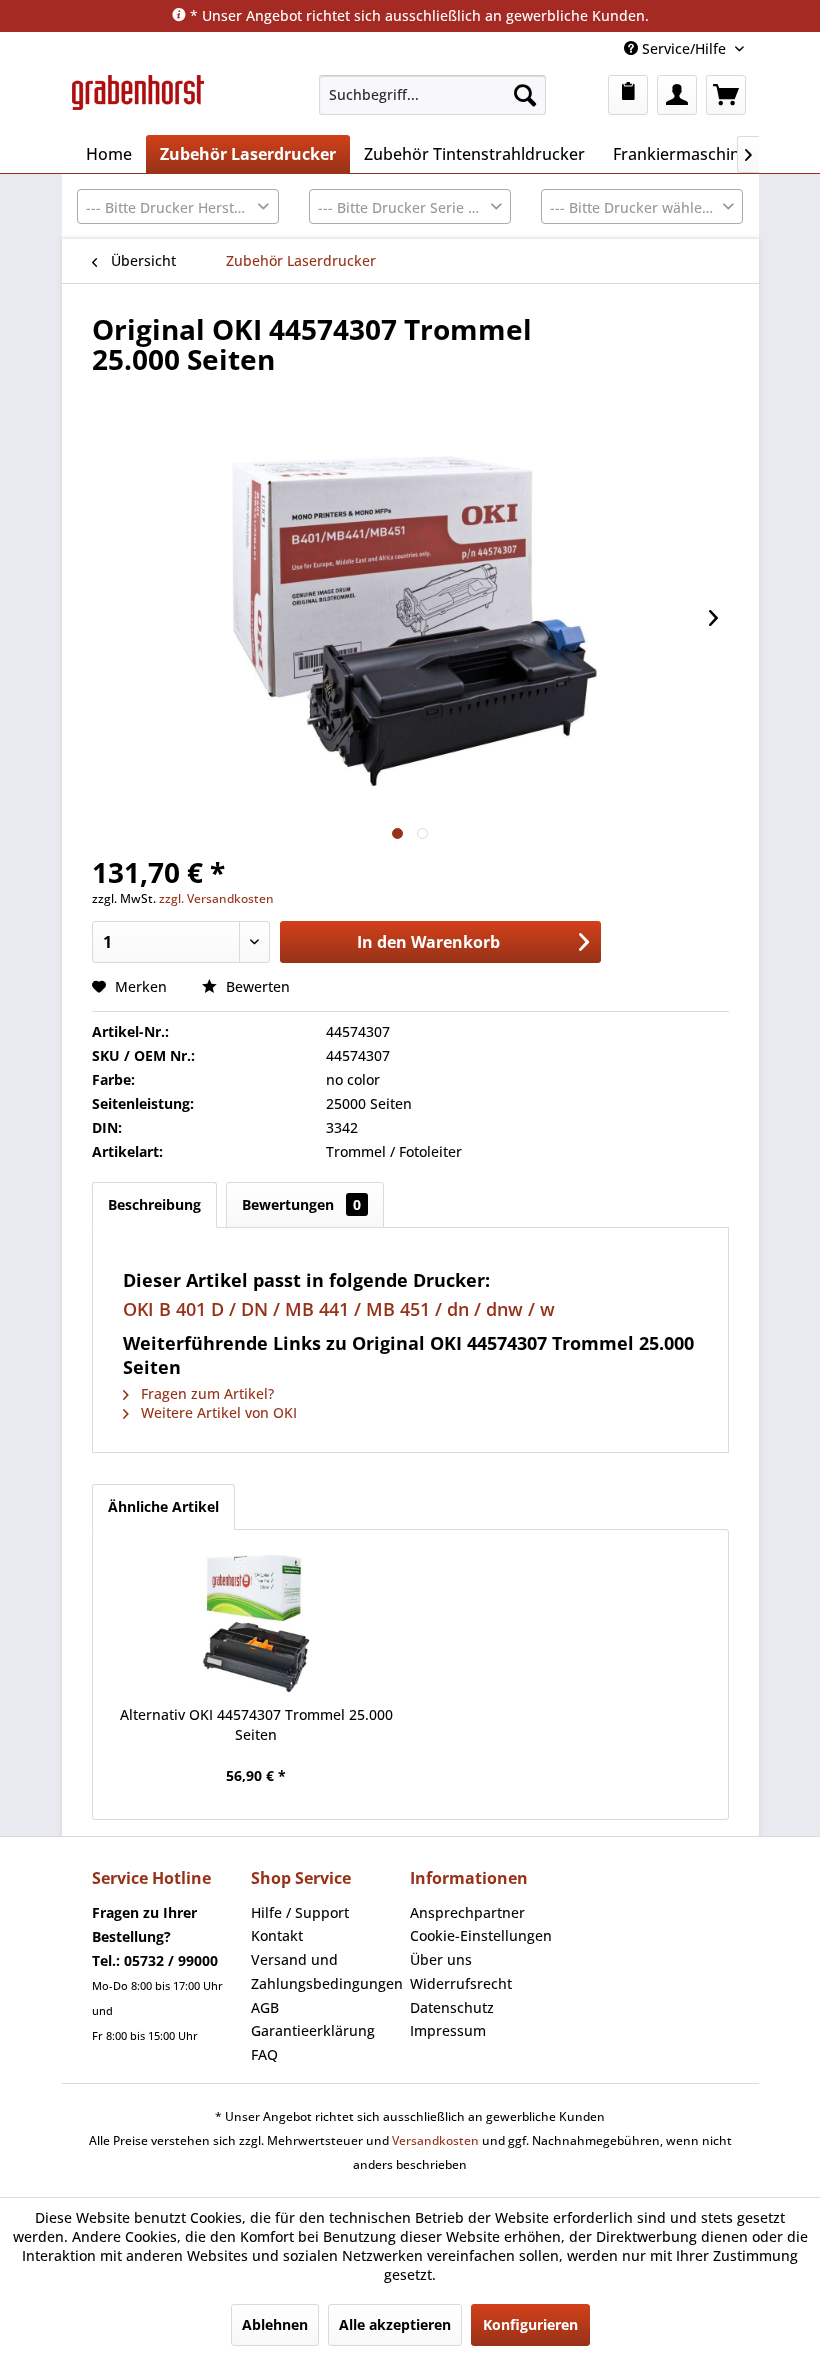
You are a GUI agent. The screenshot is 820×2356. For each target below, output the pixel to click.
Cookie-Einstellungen (481, 1935)
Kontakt (277, 1935)
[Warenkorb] (726, 95)
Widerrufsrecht (461, 1983)
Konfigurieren (530, 2324)
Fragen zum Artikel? (205, 1393)
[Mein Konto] (677, 95)
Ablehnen (275, 2324)
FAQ (264, 2054)
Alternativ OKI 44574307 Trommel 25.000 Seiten (256, 1724)
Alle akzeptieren (395, 2324)
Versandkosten (435, 2140)
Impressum (448, 2030)
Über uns (441, 1959)
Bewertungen (301, 1204)
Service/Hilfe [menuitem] (684, 48)
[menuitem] (432, 95)
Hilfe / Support (300, 1912)
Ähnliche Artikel (163, 1506)
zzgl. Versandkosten (216, 898)
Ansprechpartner (467, 1912)
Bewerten (256, 986)
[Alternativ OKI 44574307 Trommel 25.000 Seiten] (257, 1625)
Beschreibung (154, 1204)
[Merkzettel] (628, 95)
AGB (265, 2007)
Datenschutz (452, 2007)
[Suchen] (525, 95)
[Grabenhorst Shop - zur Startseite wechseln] (138, 100)
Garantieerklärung (313, 2030)
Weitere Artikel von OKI (217, 1412)
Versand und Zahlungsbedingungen (325, 1971)
